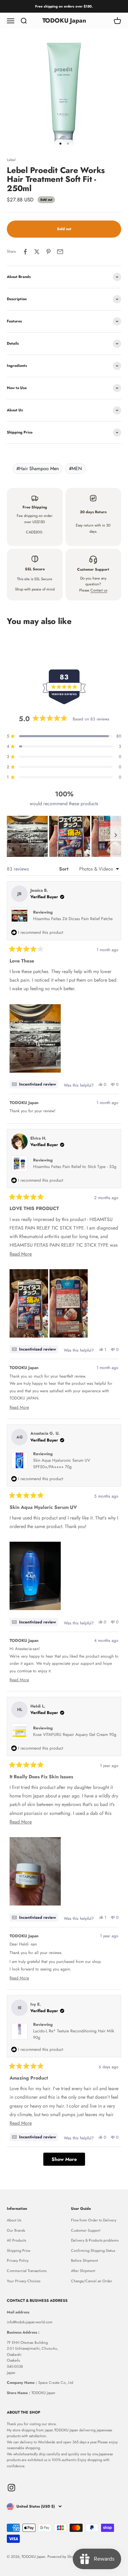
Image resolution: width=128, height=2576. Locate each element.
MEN (75, 468)
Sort (64, 869)
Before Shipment (84, 2260)
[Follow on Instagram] (11, 2488)
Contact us (99, 590)
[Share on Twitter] (37, 252)
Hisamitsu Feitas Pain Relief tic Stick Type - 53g (75, 1167)
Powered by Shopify (63, 2557)
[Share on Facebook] (25, 252)
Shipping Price (19, 2250)
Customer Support (86, 2230)
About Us (14, 2220)
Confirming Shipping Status (93, 2250)
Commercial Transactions (27, 2271)
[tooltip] (34, 1084)
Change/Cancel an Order (92, 2281)
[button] (27, 836)
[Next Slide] (116, 836)
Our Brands (16, 2230)
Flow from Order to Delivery (94, 2220)
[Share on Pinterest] (48, 252)
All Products (16, 2240)
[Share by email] (60, 252)
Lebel (11, 160)
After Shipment (83, 2271)
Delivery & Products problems (95, 2240)
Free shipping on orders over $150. (64, 6)
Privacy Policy (18, 2260)
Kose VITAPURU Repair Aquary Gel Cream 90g (75, 1735)
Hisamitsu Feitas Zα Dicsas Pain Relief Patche (73, 919)
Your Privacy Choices (24, 2281)
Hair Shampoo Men (38, 468)
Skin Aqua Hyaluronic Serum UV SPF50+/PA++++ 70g (62, 1464)
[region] (64, 836)
